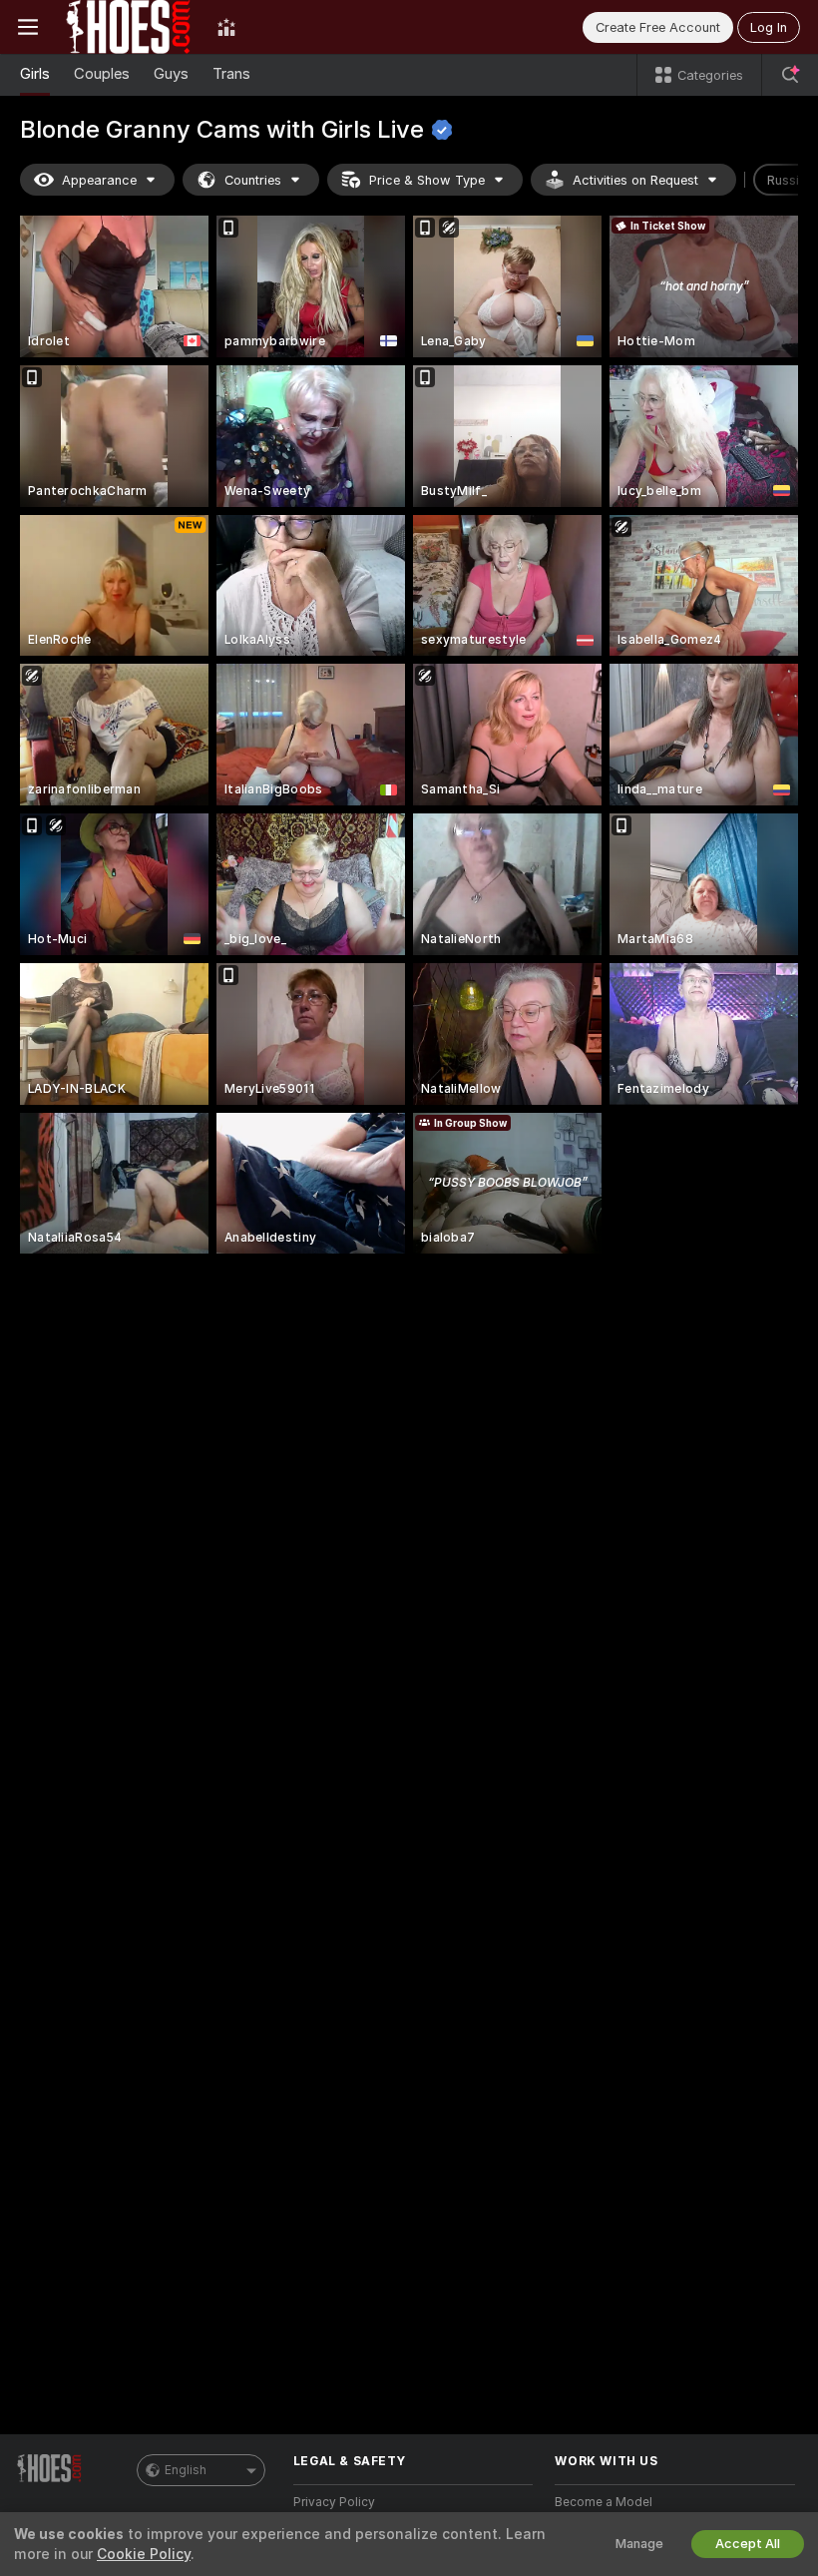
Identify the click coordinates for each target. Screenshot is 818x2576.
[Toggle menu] (28, 27)
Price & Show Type (427, 180)
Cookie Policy (144, 2554)
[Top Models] (226, 27)
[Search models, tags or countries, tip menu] (790, 75)
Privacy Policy (334, 2502)
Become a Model (604, 2502)
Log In (769, 27)
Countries (253, 180)
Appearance (99, 180)
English (186, 2470)
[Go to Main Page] (128, 27)
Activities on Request (635, 180)
